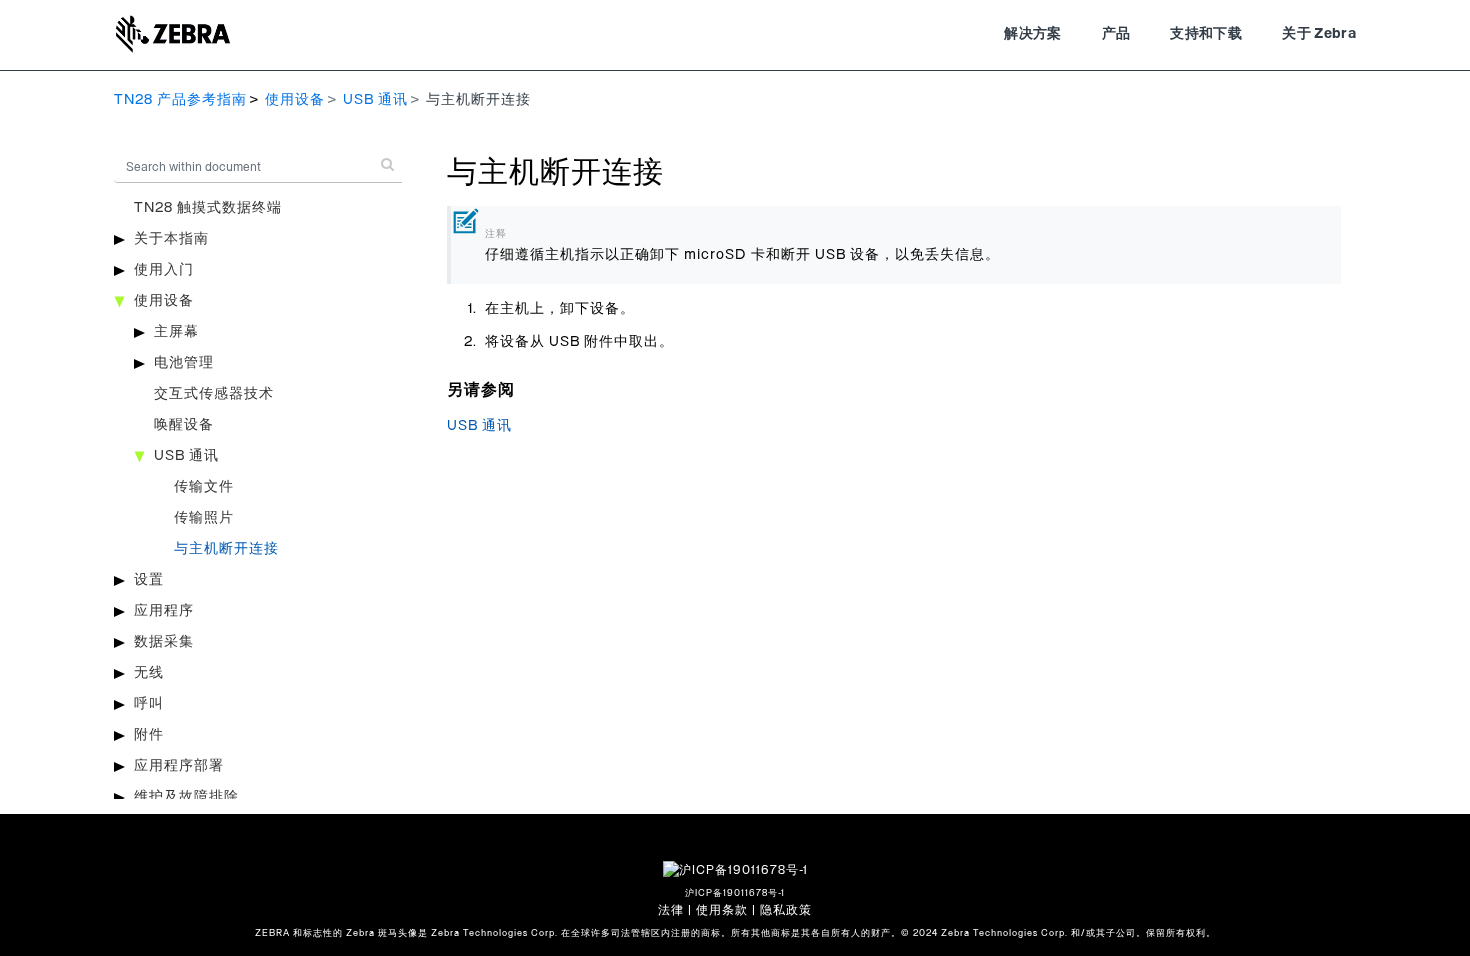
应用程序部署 (179, 766)
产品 (1116, 34)
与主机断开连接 (226, 549)
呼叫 (149, 704)
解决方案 (1032, 34)
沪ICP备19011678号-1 (735, 893)
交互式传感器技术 (214, 394)
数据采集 (164, 642)
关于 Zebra (1319, 34)
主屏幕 (176, 332)
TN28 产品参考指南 (180, 100)
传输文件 (204, 487)
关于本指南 (171, 239)
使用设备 (295, 100)
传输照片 (204, 518)
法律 (671, 910)
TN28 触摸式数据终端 (208, 208)
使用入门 (164, 270)
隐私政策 (786, 910)
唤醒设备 (184, 425)
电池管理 (184, 363)
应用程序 (164, 611)
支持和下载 (1206, 34)
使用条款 (722, 910)
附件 (149, 735)
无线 (149, 673)
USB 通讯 (375, 100)
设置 (149, 580)
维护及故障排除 (186, 797)
